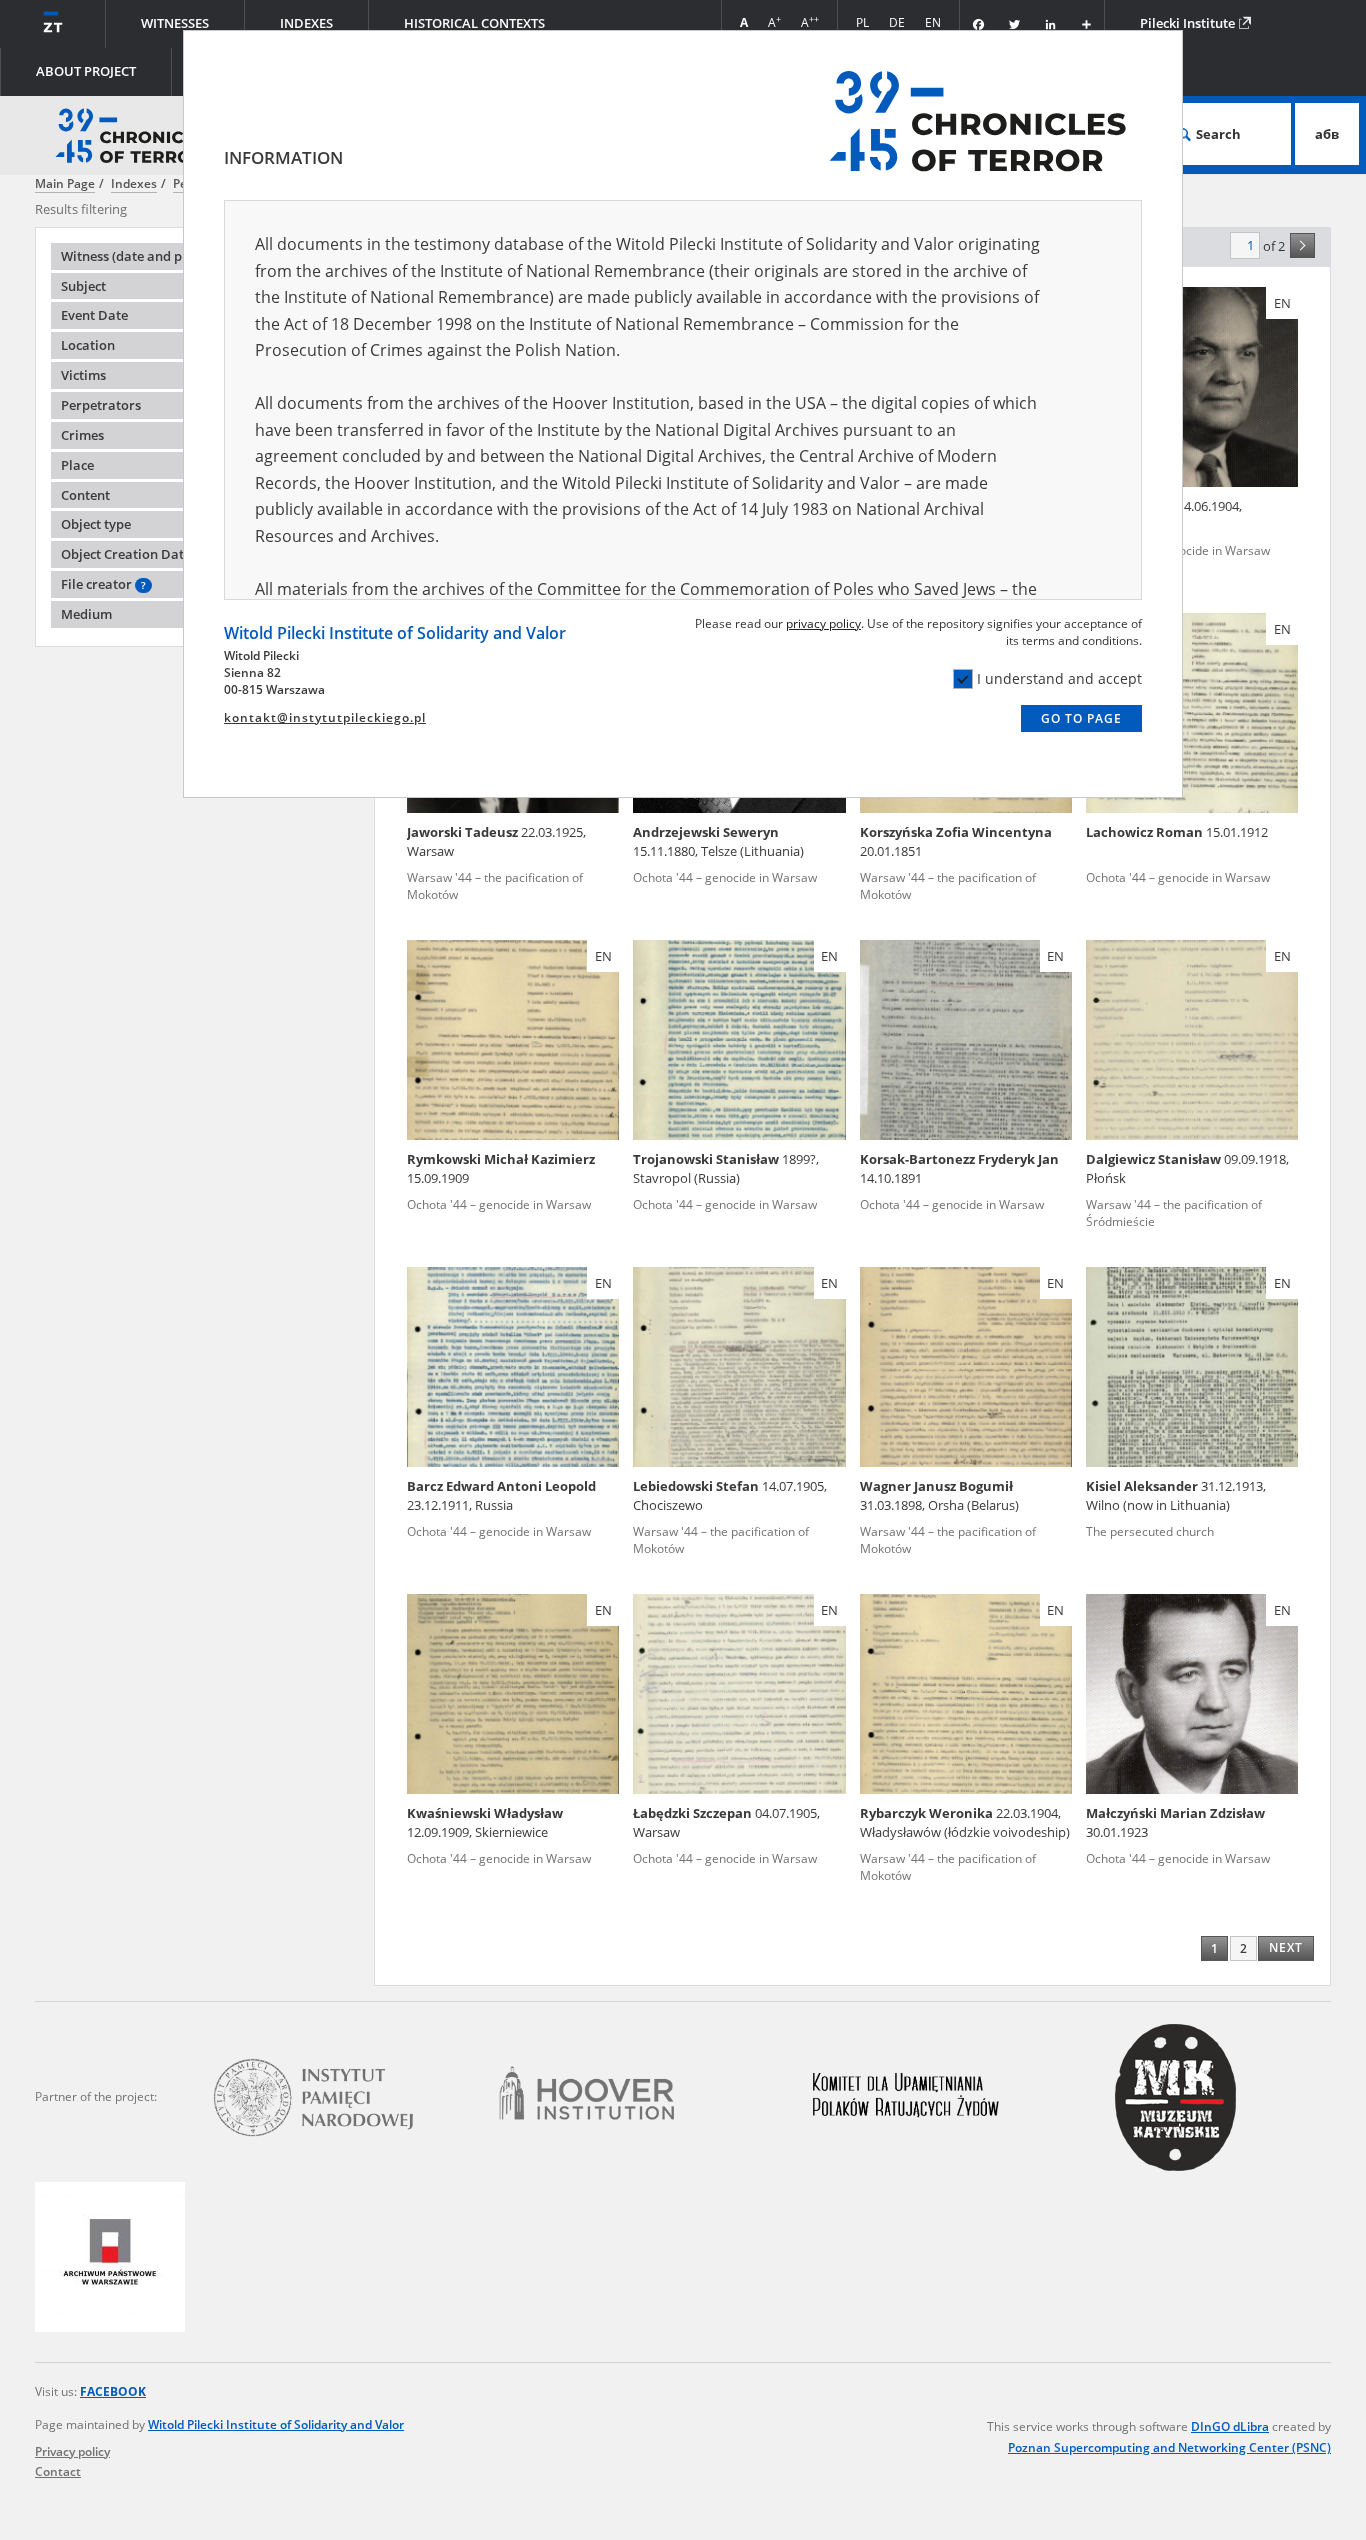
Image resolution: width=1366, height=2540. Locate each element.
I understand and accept (1059, 678)
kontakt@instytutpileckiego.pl (325, 717)
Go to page (1081, 718)
